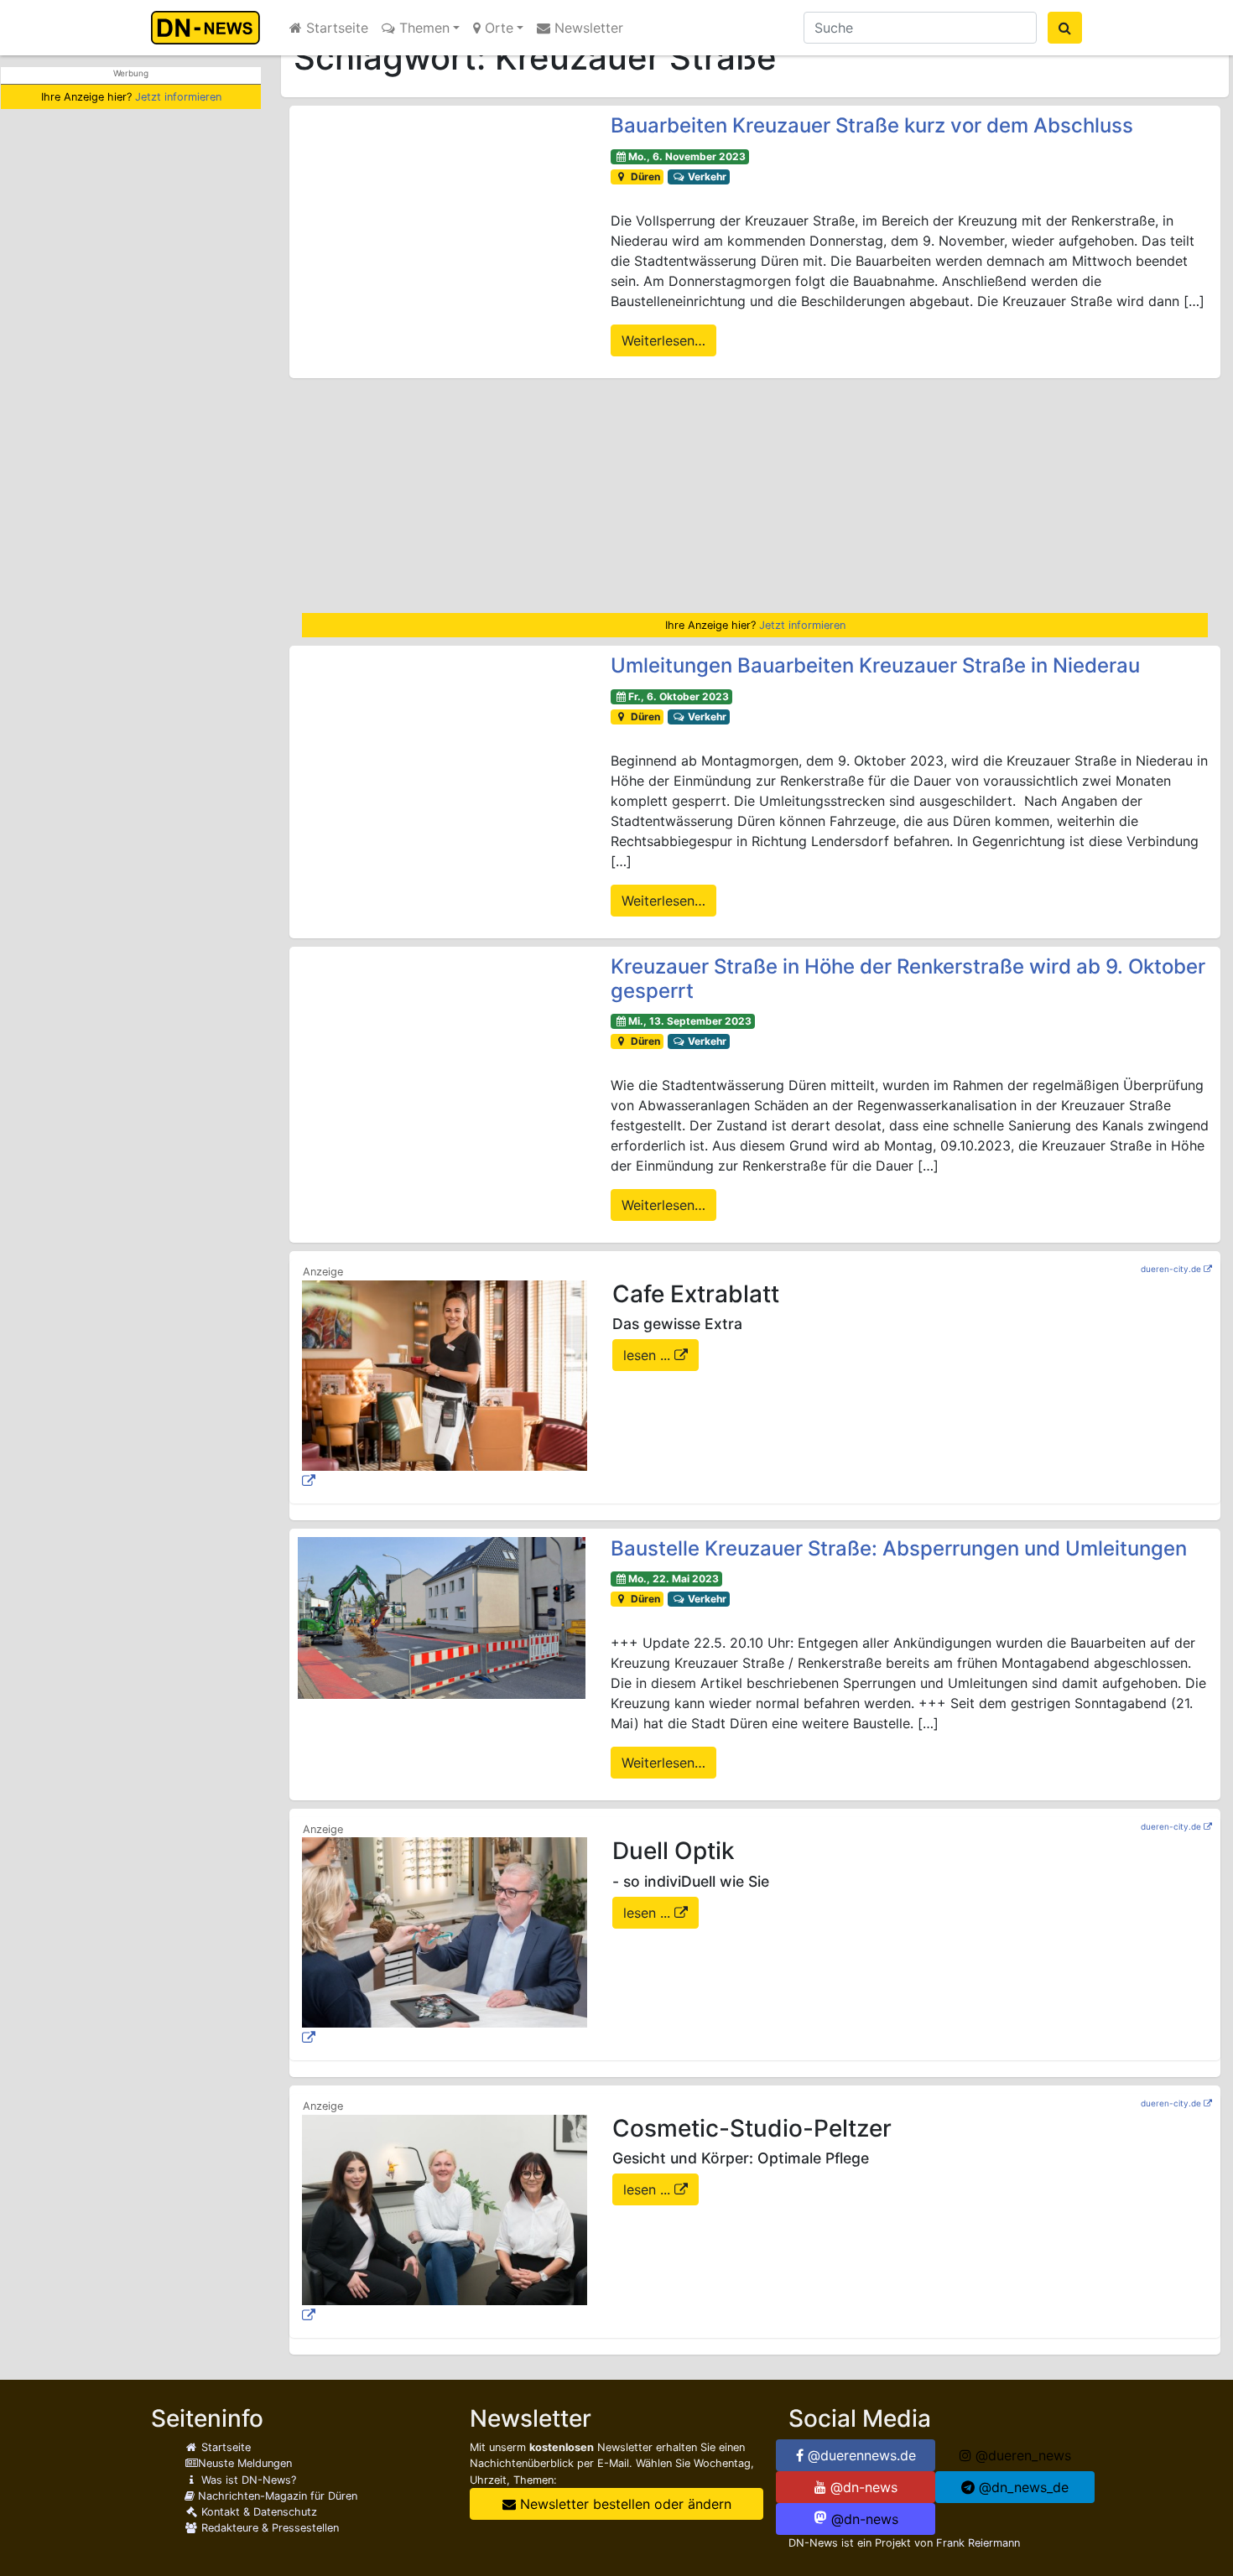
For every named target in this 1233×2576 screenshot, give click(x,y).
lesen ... (649, 1355)
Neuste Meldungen (245, 2463)
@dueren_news (1021, 2455)
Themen (422, 28)
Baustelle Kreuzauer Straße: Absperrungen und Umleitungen (899, 1548)
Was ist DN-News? (247, 2480)
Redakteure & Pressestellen (268, 2528)
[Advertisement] (755, 496)
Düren (644, 177)
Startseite (335, 28)
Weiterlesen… (663, 340)
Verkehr (706, 177)
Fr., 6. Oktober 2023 (679, 696)
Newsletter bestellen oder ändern (624, 2504)
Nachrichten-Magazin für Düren (276, 2496)
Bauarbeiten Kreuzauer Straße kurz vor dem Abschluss (872, 125)
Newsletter (587, 28)
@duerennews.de (860, 2455)
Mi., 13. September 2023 (690, 1021)
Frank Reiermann (978, 2543)
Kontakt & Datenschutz (258, 2512)
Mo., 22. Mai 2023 (674, 1579)
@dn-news (862, 2487)
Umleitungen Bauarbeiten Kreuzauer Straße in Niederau (875, 665)
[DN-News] (210, 28)
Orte (497, 28)
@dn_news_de (1022, 2487)
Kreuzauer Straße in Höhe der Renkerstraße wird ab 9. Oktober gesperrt (908, 979)
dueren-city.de (1171, 1269)
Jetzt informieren (178, 97)
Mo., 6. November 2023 (687, 156)
